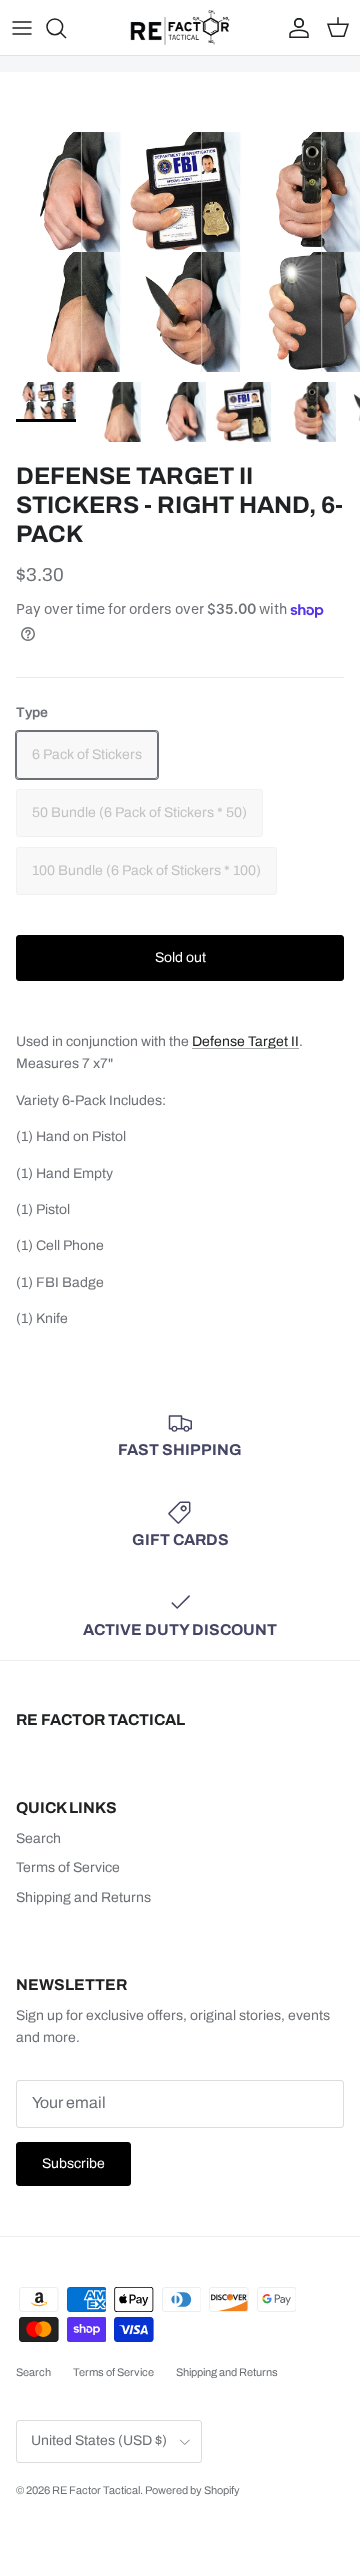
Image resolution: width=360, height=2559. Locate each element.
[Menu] (22, 28)
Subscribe (73, 2163)
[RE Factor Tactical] (180, 27)
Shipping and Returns (83, 1897)
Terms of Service (68, 1867)
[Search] (66, 28)
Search (38, 1838)
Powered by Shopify (192, 2490)
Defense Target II (245, 1041)
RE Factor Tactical (96, 2490)
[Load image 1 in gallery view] (180, 252)
